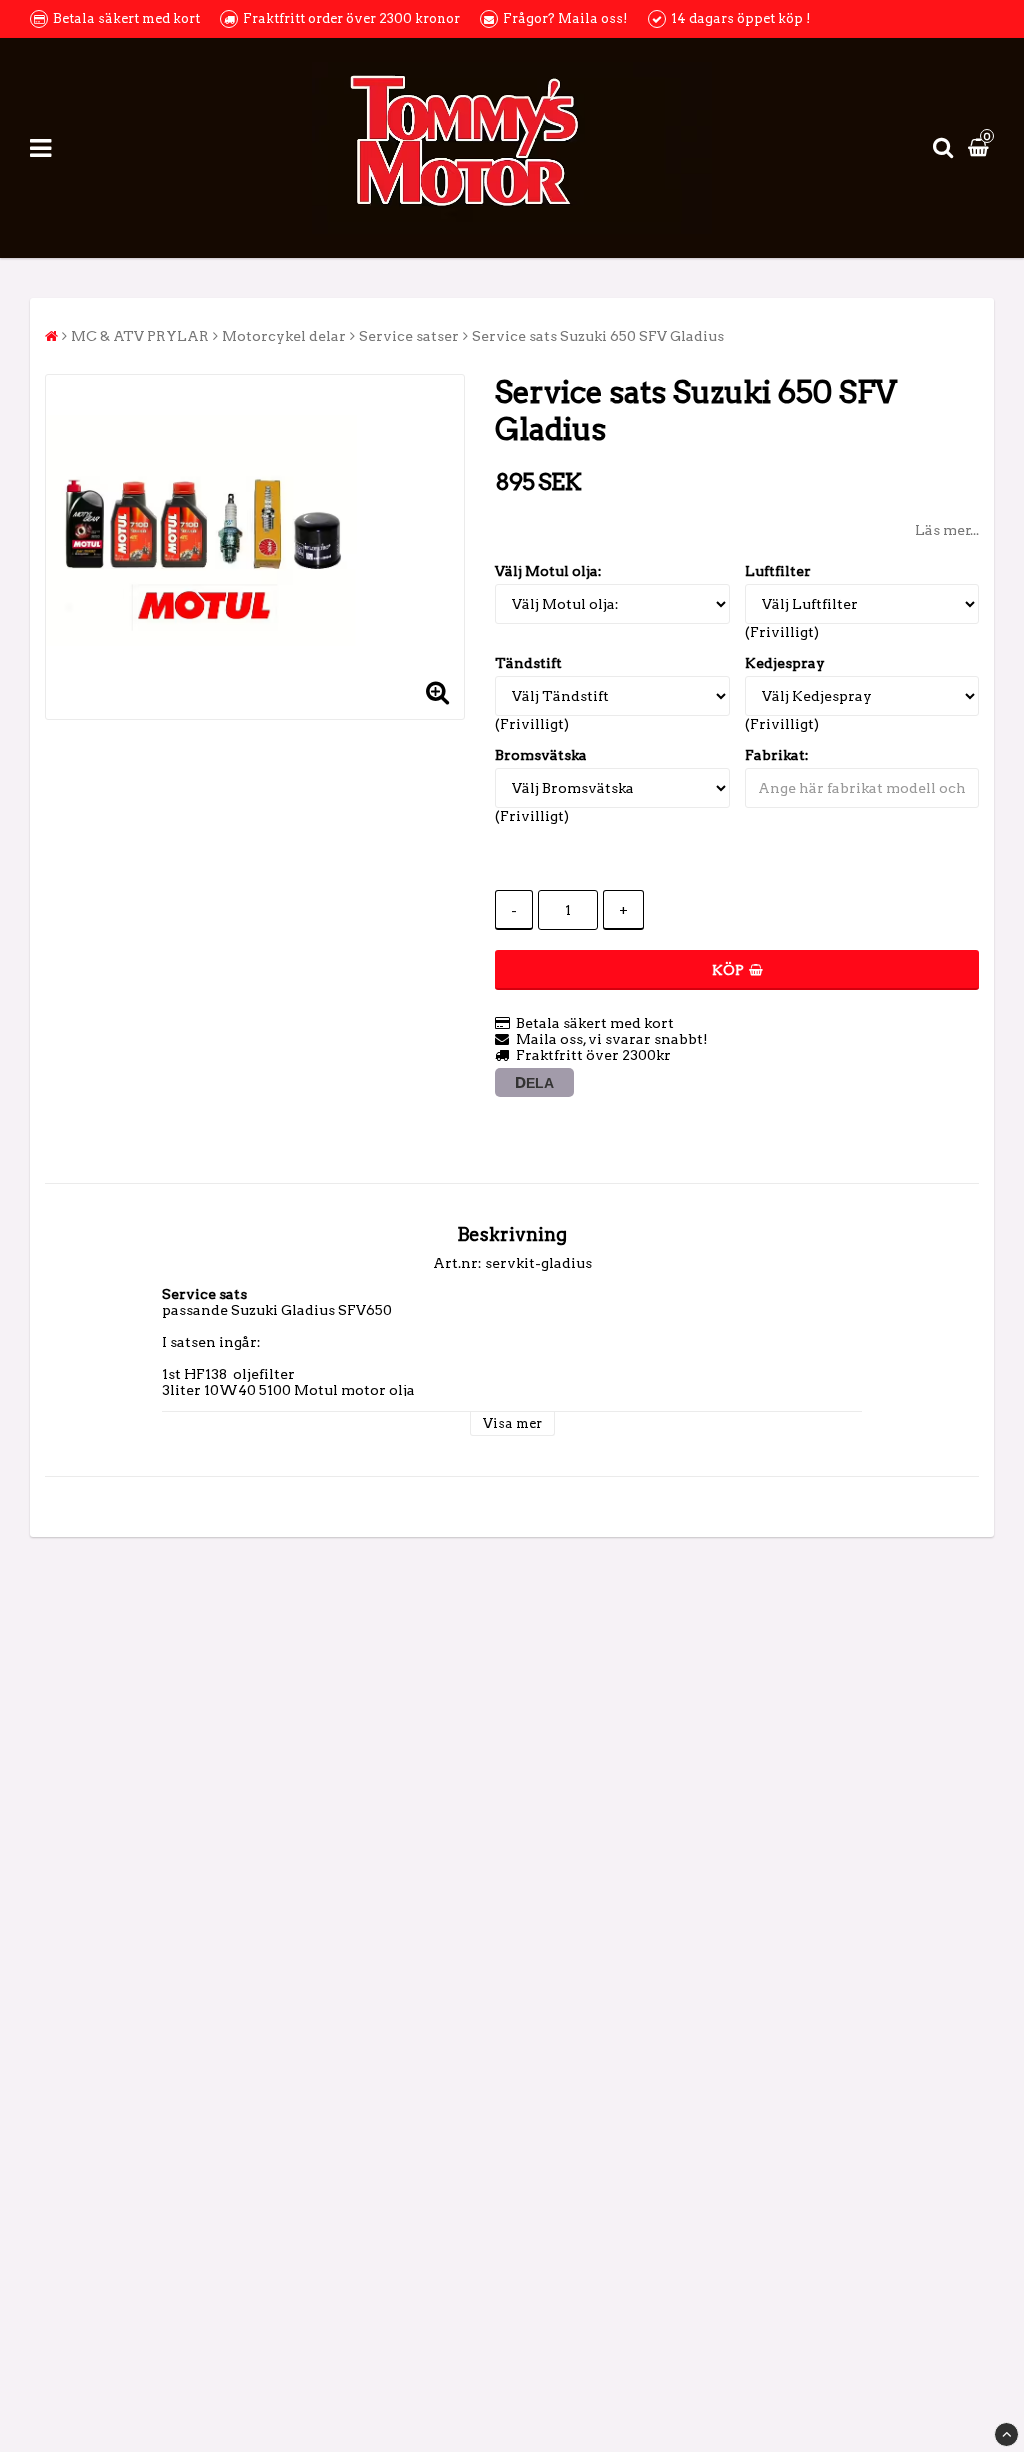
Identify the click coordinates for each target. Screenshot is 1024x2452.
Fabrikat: (777, 755)
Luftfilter (778, 571)
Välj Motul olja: (548, 571)
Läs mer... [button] (947, 530)
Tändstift (528, 663)
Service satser (409, 336)
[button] (981, 148)
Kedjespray (785, 663)
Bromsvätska (541, 755)
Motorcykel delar (284, 336)
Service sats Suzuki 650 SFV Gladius (598, 336)
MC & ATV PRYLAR (140, 336)
